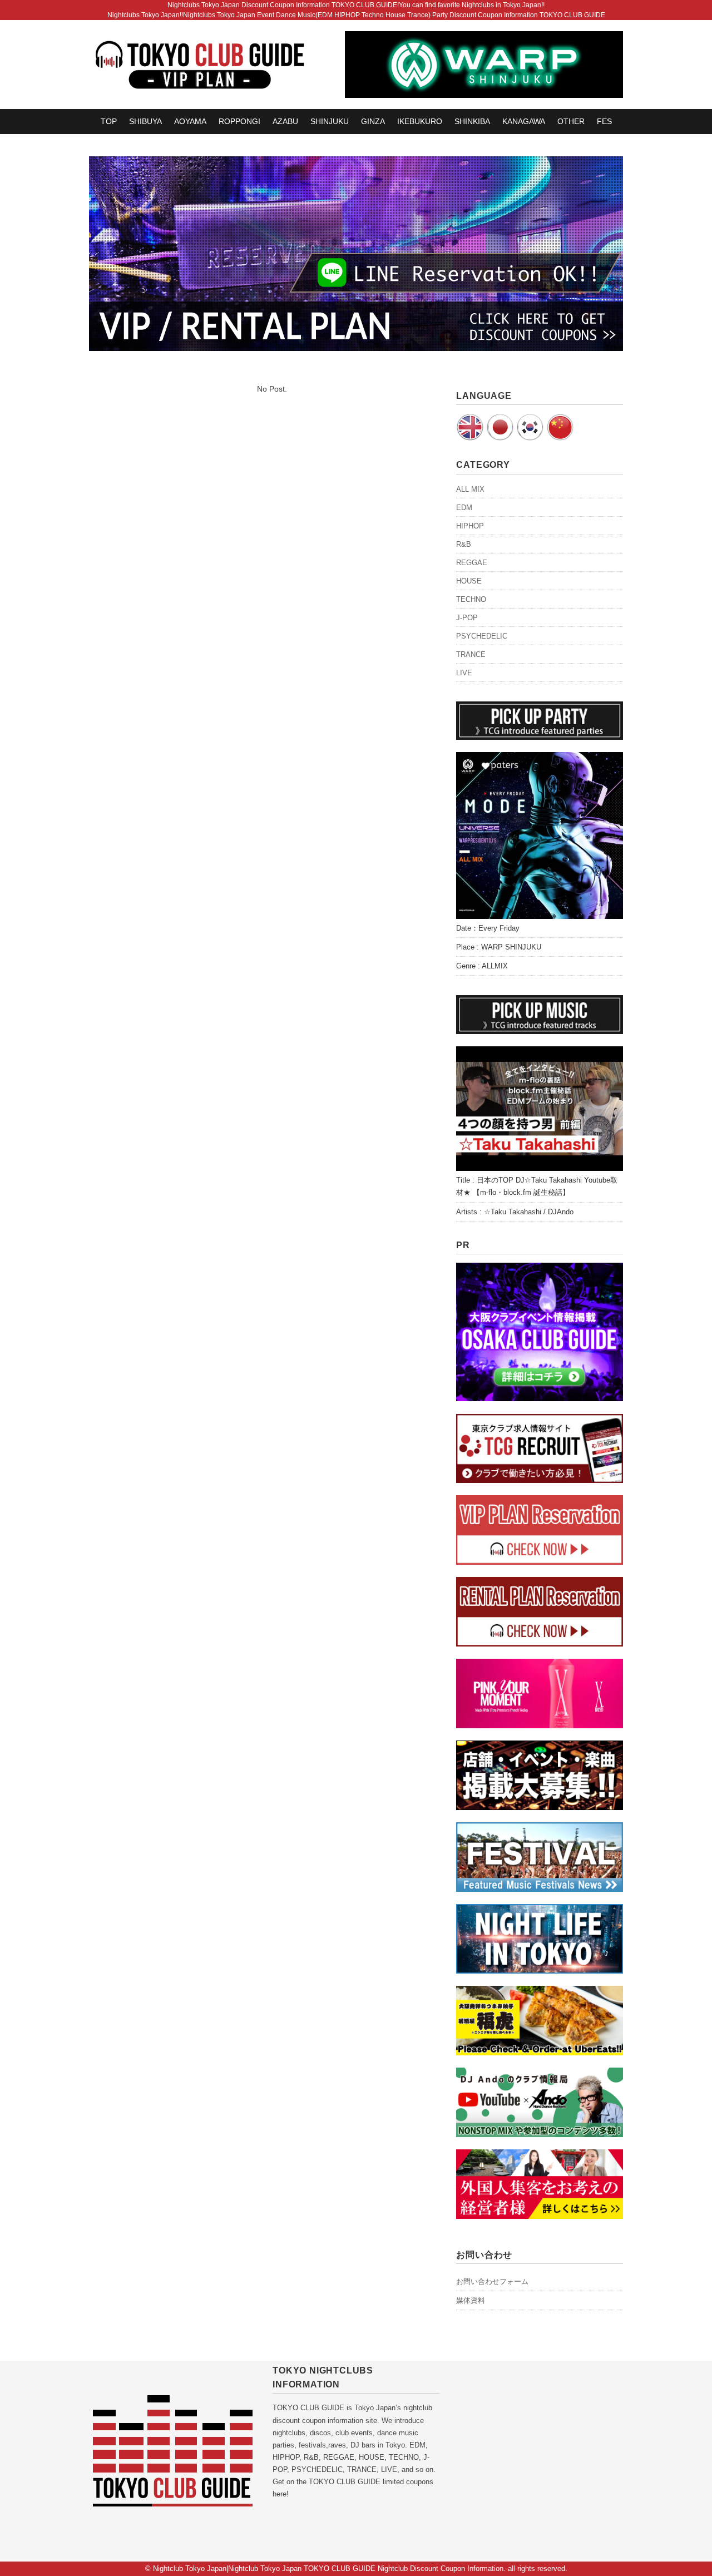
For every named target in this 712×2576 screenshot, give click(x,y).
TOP (109, 121)
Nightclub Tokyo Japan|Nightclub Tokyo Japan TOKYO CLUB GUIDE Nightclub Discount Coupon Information (328, 2568)
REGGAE (472, 563)
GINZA (373, 121)
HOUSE (469, 581)
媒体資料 (471, 2300)
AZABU (285, 121)
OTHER (571, 121)
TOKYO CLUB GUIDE (308, 2408)
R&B (464, 544)
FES (604, 121)
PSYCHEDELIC (482, 636)
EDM (464, 508)
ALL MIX (470, 489)
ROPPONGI (239, 121)
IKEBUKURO (420, 121)
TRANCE (471, 654)
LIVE (464, 673)
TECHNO (471, 599)
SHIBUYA (145, 121)
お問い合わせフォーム (492, 2281)
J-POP (467, 618)
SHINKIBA (472, 121)
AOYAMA (190, 121)
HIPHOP (470, 526)
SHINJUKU (330, 121)
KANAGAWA (524, 121)
